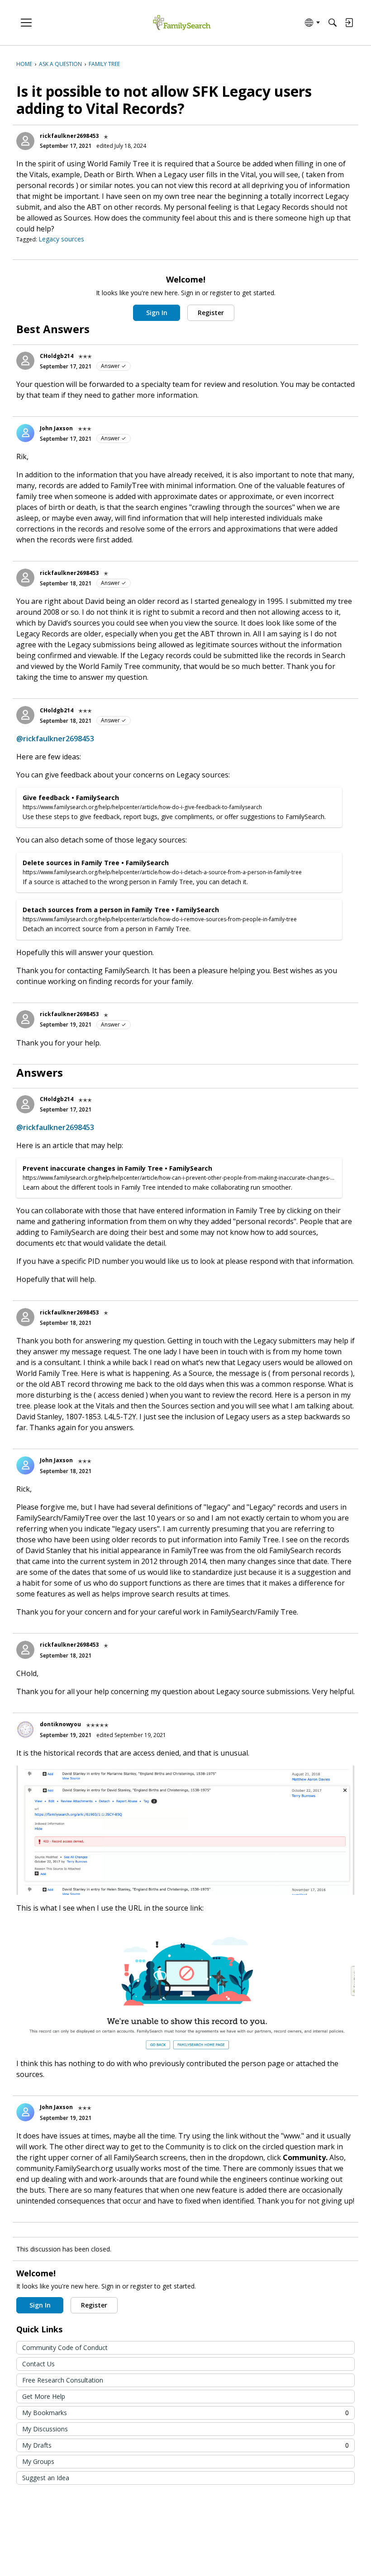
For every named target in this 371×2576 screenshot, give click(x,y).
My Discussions (45, 2429)
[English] (182, 23)
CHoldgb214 (57, 356)
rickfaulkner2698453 (69, 136)
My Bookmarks (185, 2413)
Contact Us (38, 2364)
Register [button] (211, 313)
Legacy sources (61, 239)
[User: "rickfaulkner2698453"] (25, 141)
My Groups (38, 2461)
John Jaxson (56, 428)
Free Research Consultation (63, 2380)
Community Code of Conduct (65, 2348)
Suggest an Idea (46, 2478)
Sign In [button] (157, 313)
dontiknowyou (60, 1724)
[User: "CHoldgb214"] (25, 361)
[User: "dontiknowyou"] (25, 1729)
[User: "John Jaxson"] (25, 433)
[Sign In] (349, 23)
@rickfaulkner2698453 (55, 739)
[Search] (333, 23)
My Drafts (185, 2445)
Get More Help (44, 2396)
